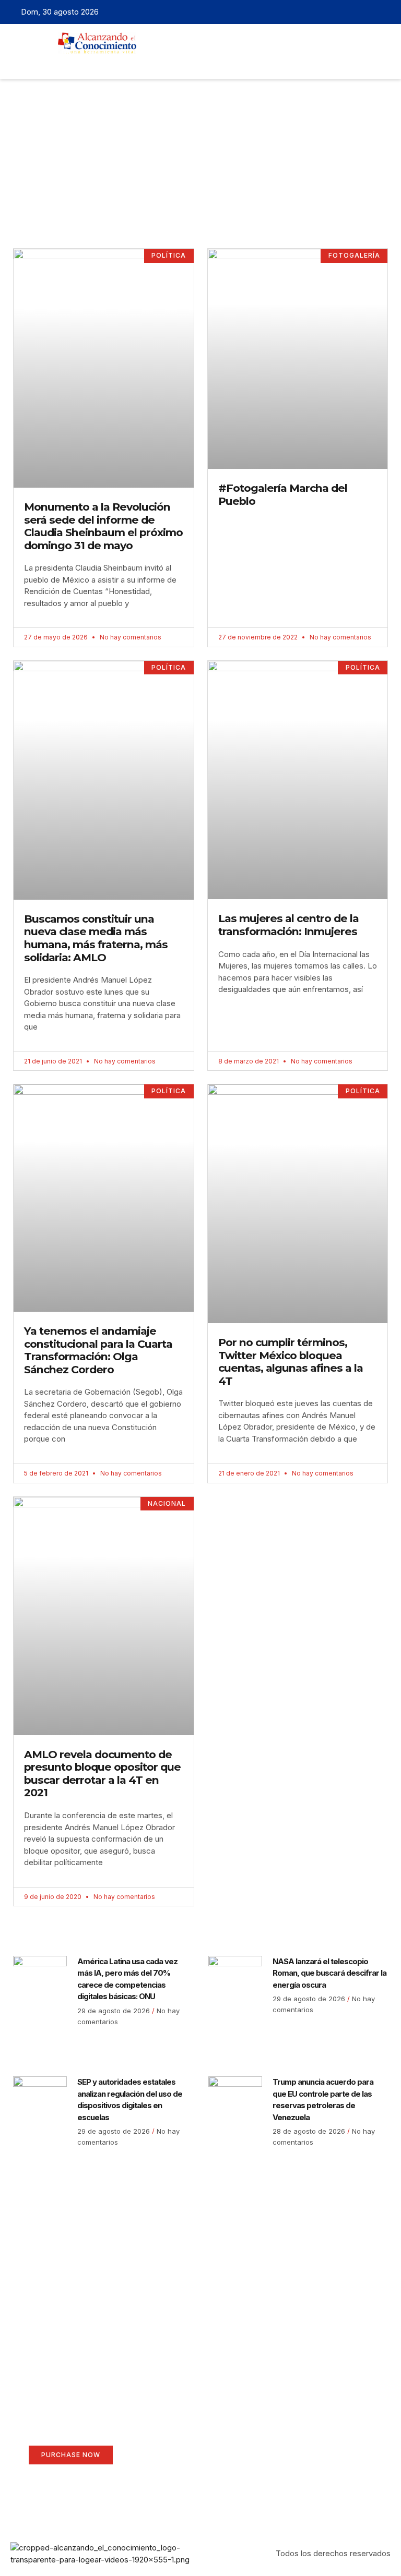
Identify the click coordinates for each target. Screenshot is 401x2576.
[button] (182, 63)
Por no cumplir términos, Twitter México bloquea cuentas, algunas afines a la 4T (291, 1362)
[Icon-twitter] (351, 12)
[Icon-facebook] (335, 12)
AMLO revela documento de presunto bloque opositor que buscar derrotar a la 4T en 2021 (102, 1774)
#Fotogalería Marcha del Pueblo (283, 494)
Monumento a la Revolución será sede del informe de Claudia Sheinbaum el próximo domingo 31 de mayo (103, 526)
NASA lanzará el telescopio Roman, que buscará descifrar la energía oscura (329, 1973)
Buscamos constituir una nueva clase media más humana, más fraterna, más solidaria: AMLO (96, 938)
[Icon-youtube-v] (384, 12)
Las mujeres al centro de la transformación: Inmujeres (288, 925)
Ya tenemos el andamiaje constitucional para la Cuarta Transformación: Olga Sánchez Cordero (98, 1350)
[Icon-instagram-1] (368, 12)
